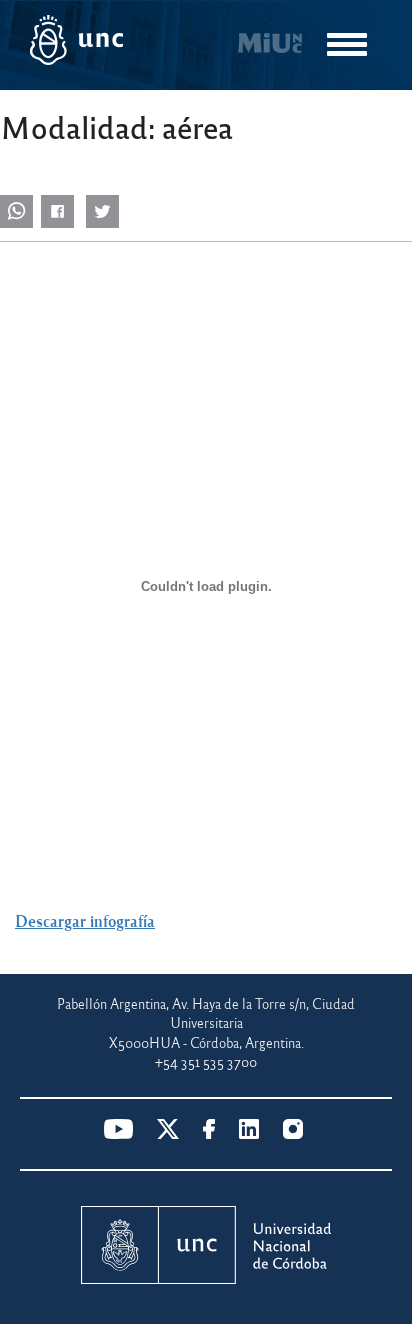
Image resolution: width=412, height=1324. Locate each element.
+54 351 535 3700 (206, 1061)
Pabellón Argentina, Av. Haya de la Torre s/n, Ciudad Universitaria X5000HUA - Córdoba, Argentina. (206, 1023)
